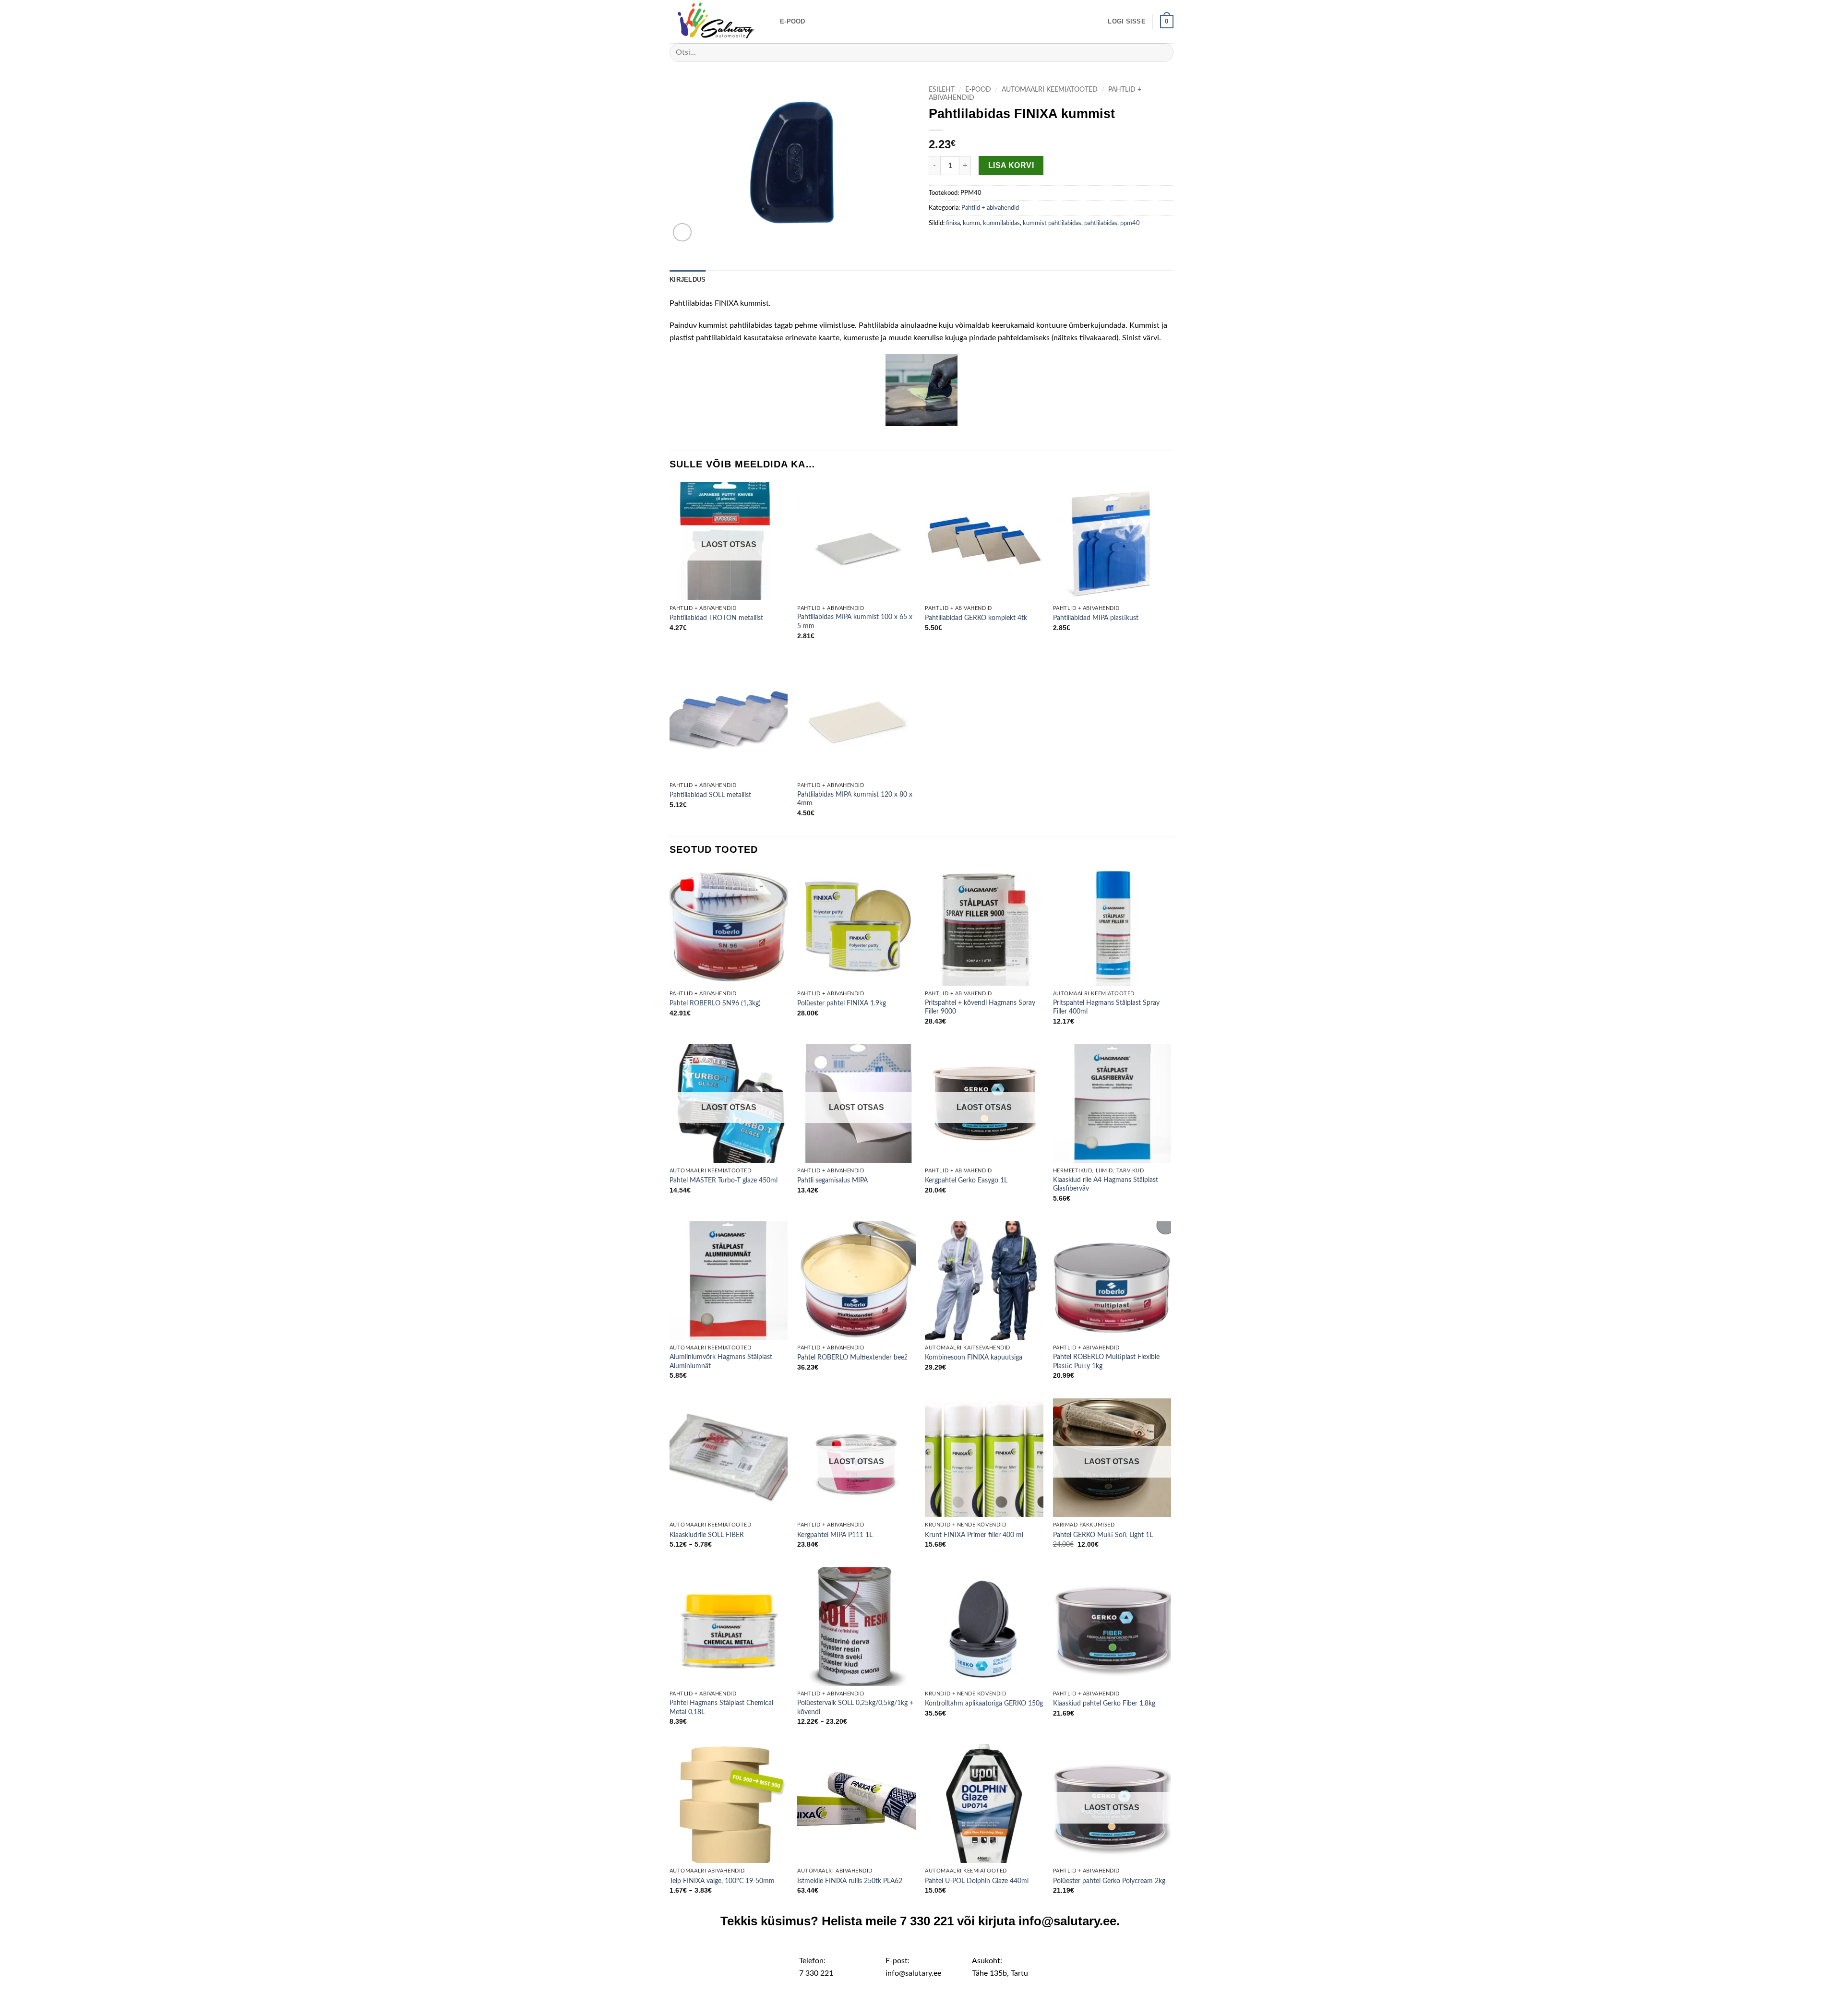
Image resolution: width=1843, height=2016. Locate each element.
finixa (953, 223)
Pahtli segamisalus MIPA (832, 1180)
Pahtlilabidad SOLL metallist (710, 795)
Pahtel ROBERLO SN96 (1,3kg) (715, 1003)
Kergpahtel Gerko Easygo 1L (966, 1180)
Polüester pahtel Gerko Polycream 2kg (1109, 1881)
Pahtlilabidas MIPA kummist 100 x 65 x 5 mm (855, 621)
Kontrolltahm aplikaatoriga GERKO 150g (984, 1703)
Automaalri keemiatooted (1050, 90)
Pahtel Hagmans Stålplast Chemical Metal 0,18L (721, 1707)
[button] (1127, 22)
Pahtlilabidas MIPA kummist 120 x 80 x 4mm (855, 799)
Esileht (942, 90)
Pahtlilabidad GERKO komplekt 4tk (976, 618)
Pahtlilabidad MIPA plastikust (1096, 618)
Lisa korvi (1011, 165)
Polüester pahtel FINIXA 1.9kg (842, 1003)
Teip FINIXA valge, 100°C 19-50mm (722, 1881)
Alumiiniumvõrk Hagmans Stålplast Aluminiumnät (721, 1361)
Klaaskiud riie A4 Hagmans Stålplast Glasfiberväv (1106, 1184)
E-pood (793, 21)
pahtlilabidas (1101, 223)
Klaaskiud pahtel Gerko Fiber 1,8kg (1104, 1703)
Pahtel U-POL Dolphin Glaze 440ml (977, 1881)
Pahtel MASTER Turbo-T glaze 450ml (724, 1180)
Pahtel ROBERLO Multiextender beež (852, 1357)
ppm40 (1130, 223)
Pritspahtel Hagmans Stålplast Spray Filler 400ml (1106, 1007)
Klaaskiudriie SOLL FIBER (707, 1535)
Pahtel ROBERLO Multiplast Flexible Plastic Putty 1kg (1106, 1361)
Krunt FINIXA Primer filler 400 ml (974, 1535)
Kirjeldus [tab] (688, 280)
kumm (971, 223)
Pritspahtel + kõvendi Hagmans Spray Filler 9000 (980, 1007)
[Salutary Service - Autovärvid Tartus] (718, 22)
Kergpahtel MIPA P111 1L (835, 1535)
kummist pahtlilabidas (1052, 223)
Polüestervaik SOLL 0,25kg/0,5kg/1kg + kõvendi (855, 1707)
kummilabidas (1001, 223)
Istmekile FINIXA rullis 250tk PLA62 (850, 1881)
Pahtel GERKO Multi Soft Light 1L (1103, 1535)
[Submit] (1162, 53)
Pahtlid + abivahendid (990, 208)
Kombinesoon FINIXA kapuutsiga (974, 1357)
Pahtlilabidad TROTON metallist (716, 618)
